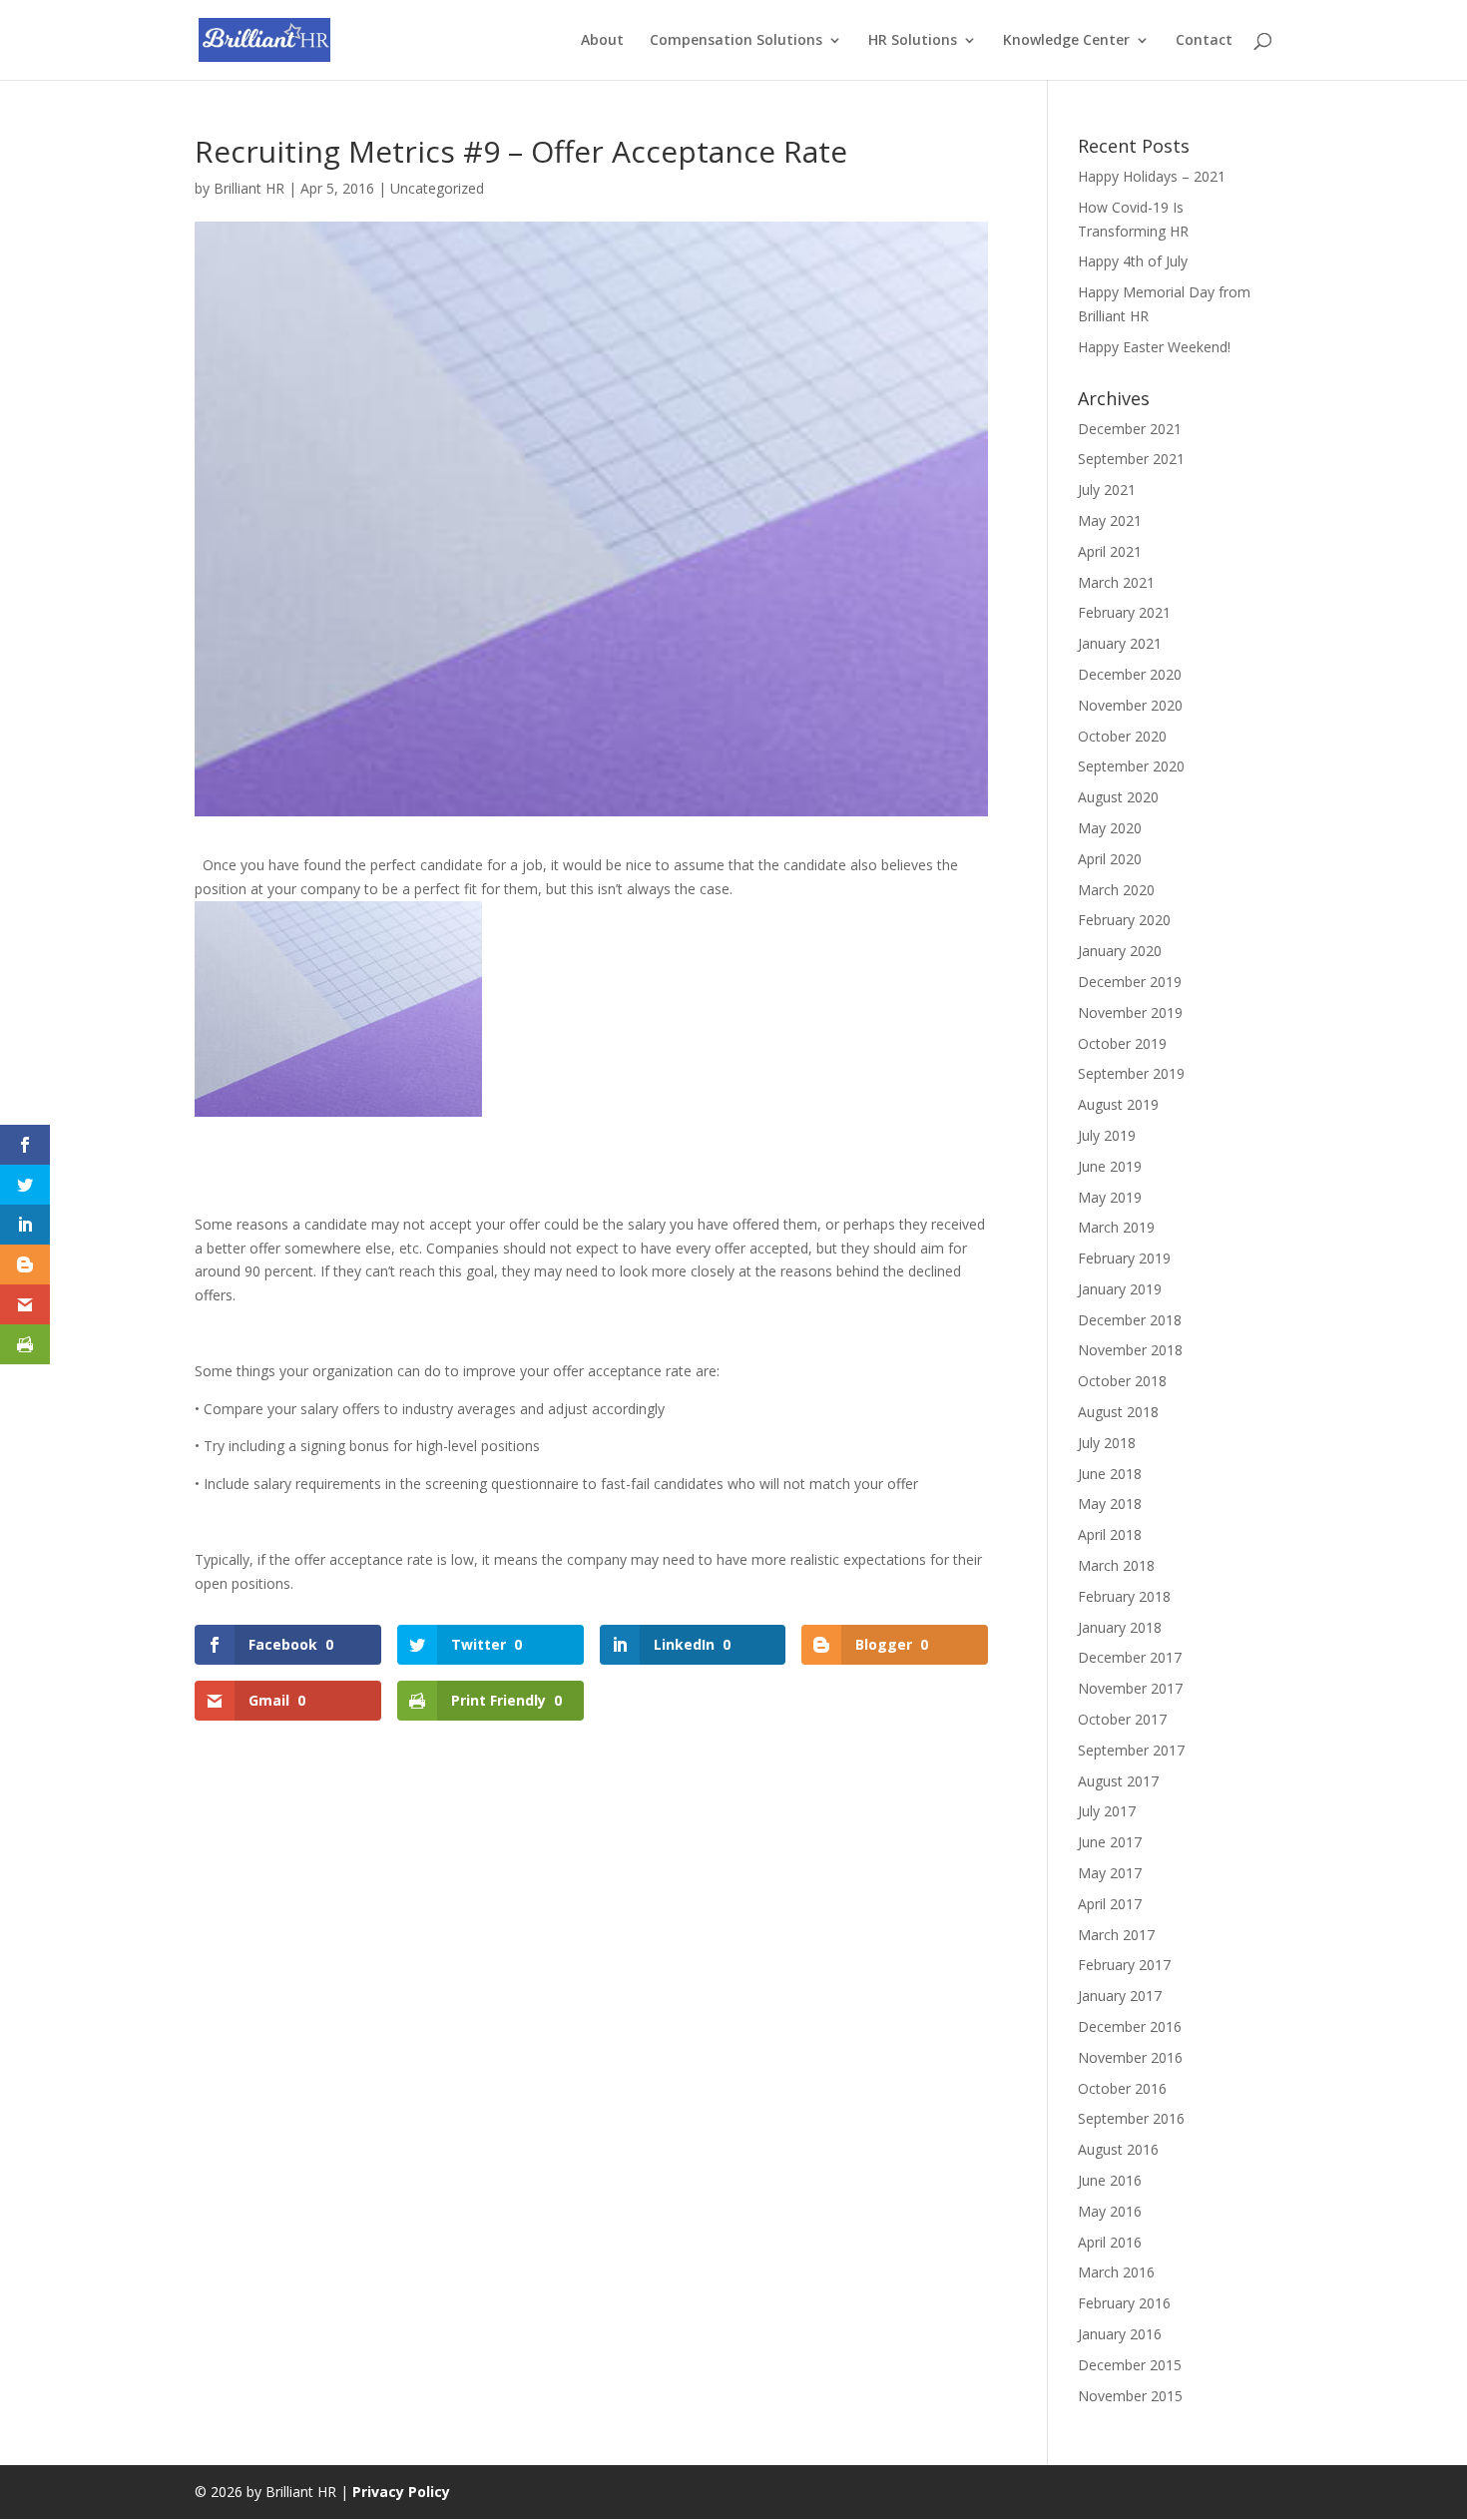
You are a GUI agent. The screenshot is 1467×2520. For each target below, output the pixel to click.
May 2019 (1110, 1197)
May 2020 (1110, 828)
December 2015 (1130, 2365)
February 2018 (1124, 1596)
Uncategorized (437, 188)
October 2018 (1122, 1381)
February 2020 (1124, 920)
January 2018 (1120, 1627)
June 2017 (1110, 1842)
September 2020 (1131, 766)
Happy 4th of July (1133, 261)
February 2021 (1124, 612)
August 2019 (1118, 1104)
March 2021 (1116, 582)
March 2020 (1116, 890)
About (602, 41)
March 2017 (1116, 1935)
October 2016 (1122, 2088)
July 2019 (1107, 1135)
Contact (1204, 41)
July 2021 (1107, 490)
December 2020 (1130, 674)
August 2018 (1118, 1412)
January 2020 (1120, 951)
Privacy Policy (401, 2492)
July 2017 (1107, 1811)
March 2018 (1116, 1565)
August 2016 (1118, 2149)
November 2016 (1130, 2057)
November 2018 (1130, 1350)
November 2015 (1130, 2396)
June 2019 (1110, 1166)
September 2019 (1131, 1073)
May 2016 (1110, 2211)
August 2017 (1118, 1781)
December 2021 (1130, 429)
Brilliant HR (249, 188)
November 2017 (1130, 1688)
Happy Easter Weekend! (1154, 347)
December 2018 (1130, 1320)
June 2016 (1110, 2180)
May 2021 (1110, 520)
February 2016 (1124, 2303)
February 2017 (1124, 1965)
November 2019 (1130, 1012)
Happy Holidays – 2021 (1152, 176)
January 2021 (1120, 643)
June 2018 (1110, 1474)
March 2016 (1116, 2272)
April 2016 (1110, 2242)
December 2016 (1130, 2026)
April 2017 (1110, 1904)
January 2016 (1120, 2334)
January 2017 (1120, 1996)
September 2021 (1131, 459)
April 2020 (1110, 859)
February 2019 (1124, 1258)
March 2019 (1116, 1227)
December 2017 (1130, 1657)
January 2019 (1120, 1289)
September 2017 (1131, 1750)
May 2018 (1110, 1504)
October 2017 (1122, 1719)
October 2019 (1122, 1043)
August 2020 (1118, 797)
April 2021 (1110, 551)
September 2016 (1131, 2118)
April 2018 (1110, 1534)
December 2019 (1130, 982)
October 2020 (1122, 736)
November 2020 (1130, 705)
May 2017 (1110, 1873)
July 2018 (1107, 1443)
